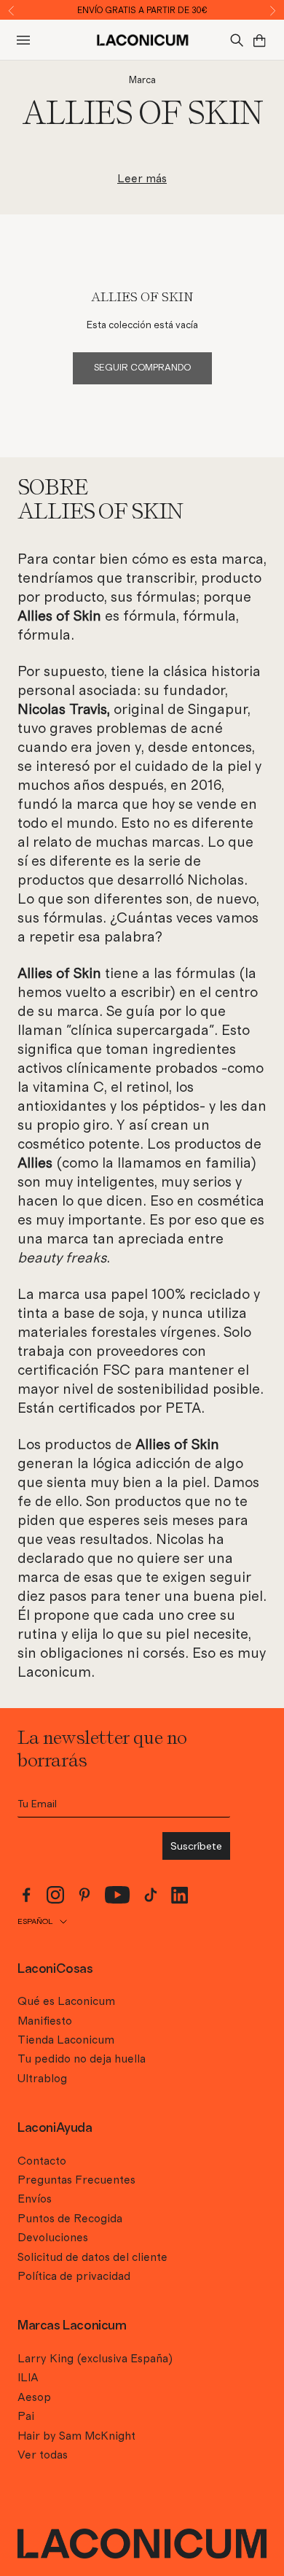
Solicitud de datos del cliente (92, 2257)
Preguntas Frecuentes (76, 2180)
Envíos (35, 2199)
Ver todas (43, 2455)
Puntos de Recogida (70, 2219)
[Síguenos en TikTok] (151, 1895)
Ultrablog (42, 2079)
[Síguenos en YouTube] (118, 1895)
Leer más (142, 179)
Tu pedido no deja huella (82, 2059)
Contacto (42, 2161)
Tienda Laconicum (66, 2040)
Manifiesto (45, 2021)
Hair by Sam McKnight (76, 2436)
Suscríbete (196, 1846)
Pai (26, 2416)
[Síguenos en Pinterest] (84, 1895)
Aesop (34, 2397)
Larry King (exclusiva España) (95, 2359)
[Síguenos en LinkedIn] (180, 1895)
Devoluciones (53, 2238)
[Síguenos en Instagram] (55, 1895)
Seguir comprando (142, 368)
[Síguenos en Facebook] (26, 1895)
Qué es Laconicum (66, 2001)
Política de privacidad (74, 2276)
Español (35, 1921)
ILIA (28, 2378)
